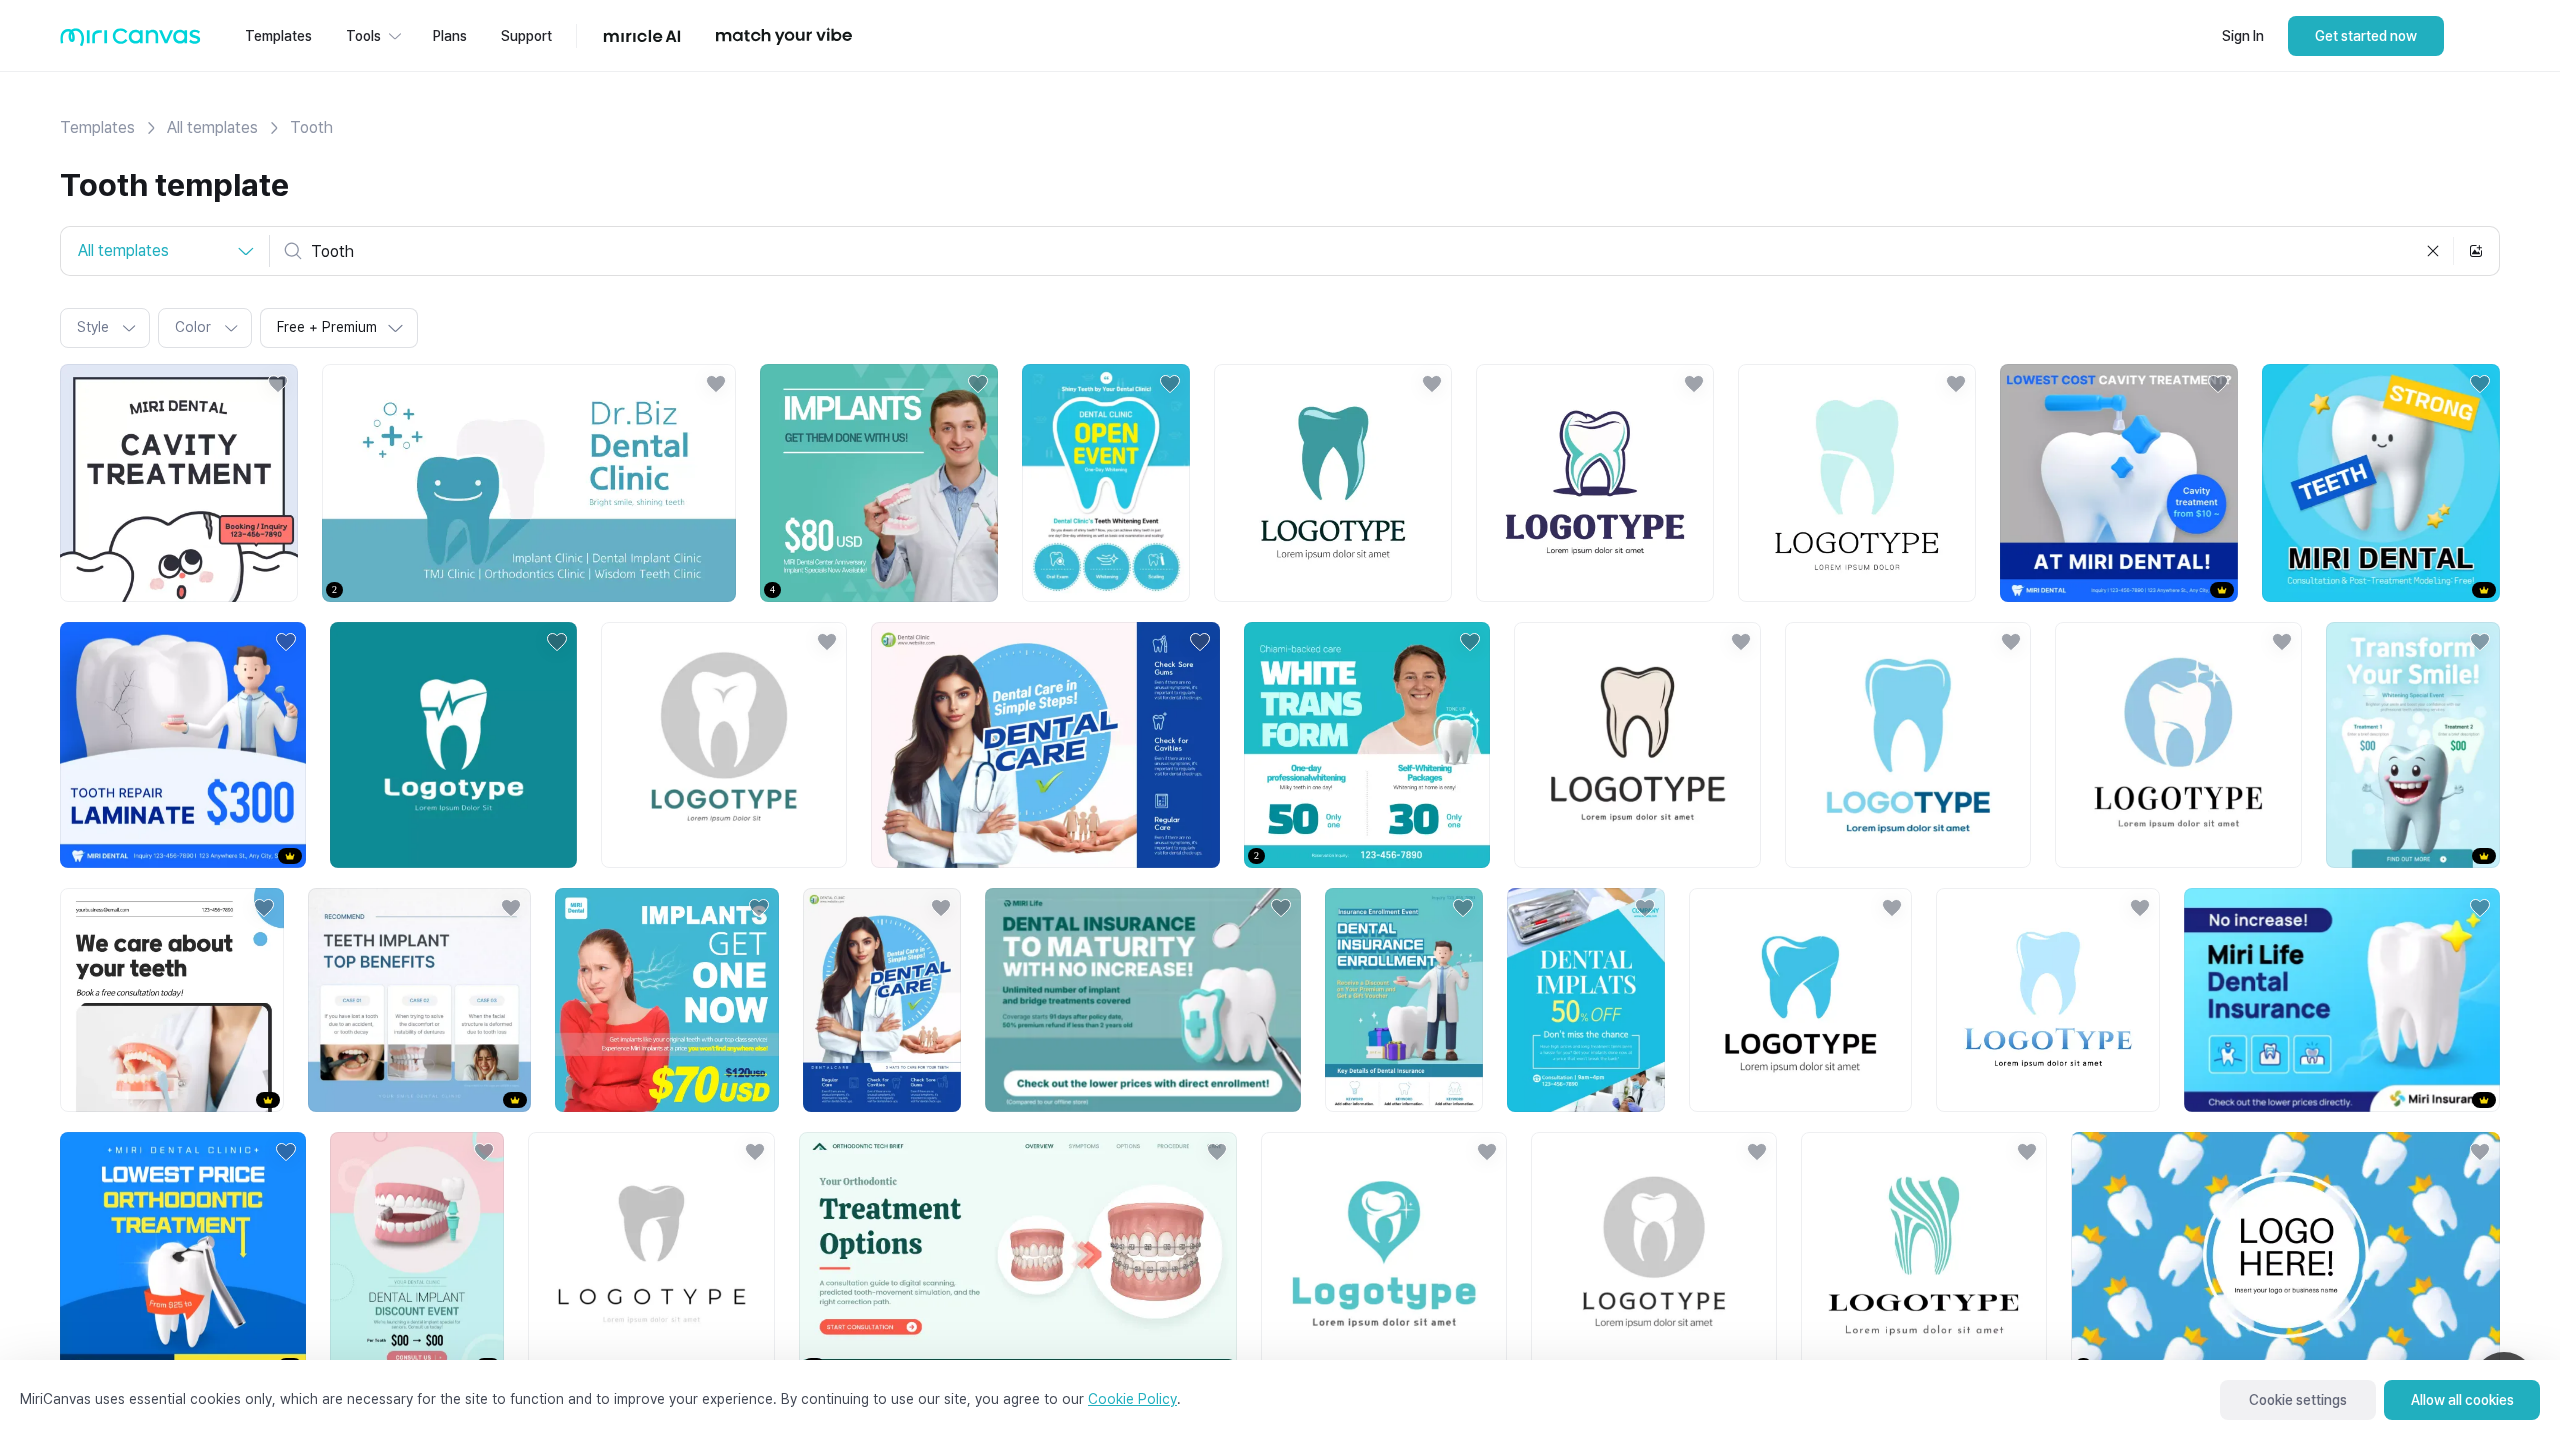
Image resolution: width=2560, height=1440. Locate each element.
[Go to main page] (130, 41)
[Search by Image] (2476, 251)
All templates (212, 127)
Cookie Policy (1132, 1399)
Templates (97, 127)
